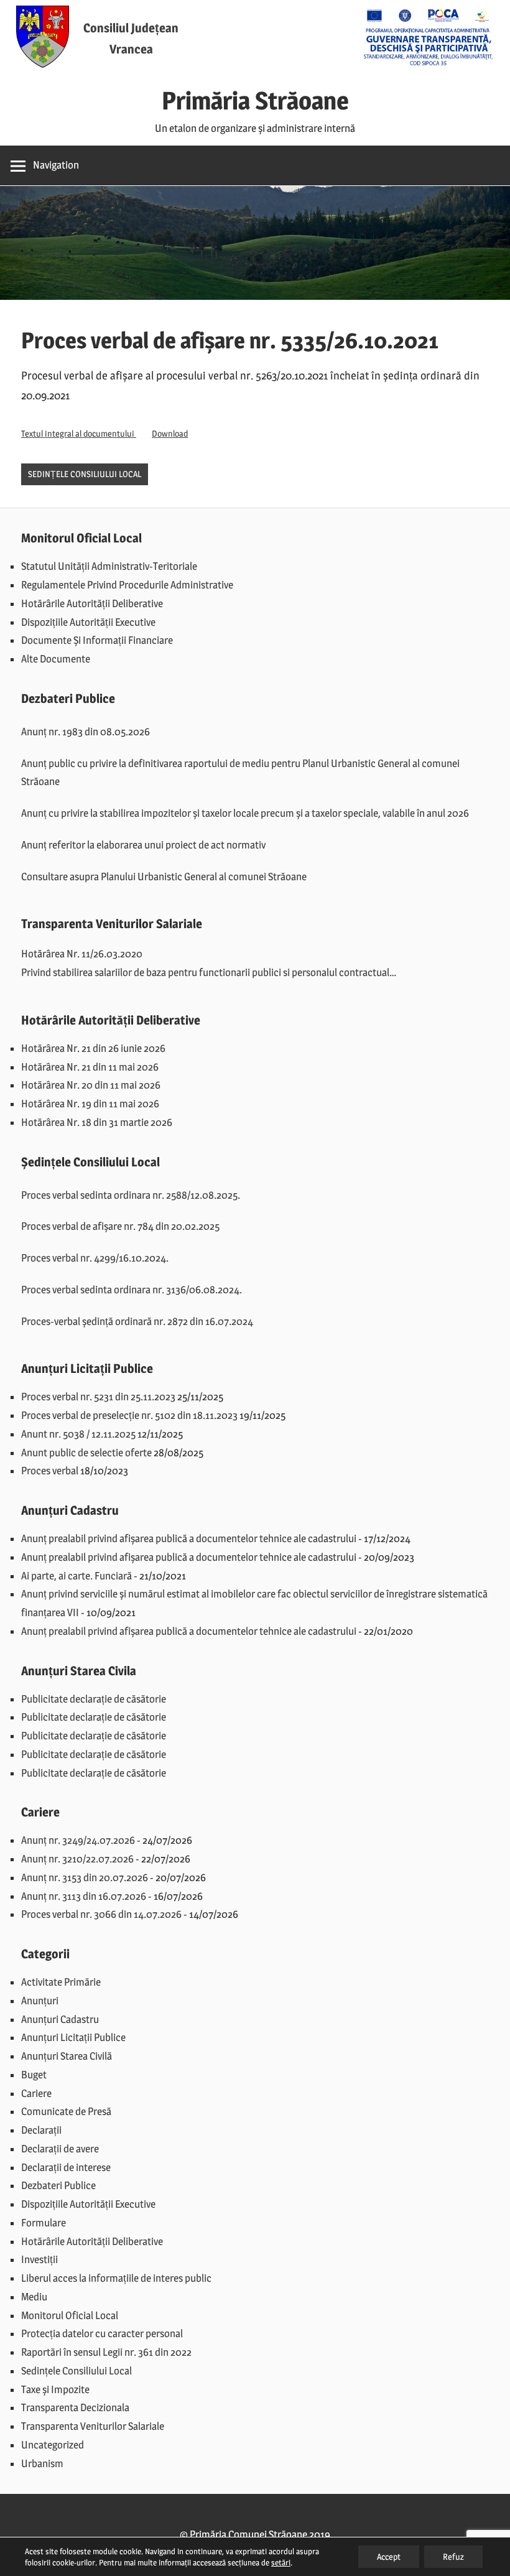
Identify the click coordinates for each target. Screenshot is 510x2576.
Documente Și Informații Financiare (97, 640)
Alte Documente (56, 659)
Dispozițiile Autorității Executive (88, 622)
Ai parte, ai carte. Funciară (76, 1576)
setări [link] (281, 2562)
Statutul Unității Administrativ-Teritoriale (109, 566)
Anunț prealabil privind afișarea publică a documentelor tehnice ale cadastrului (189, 1538)
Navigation (56, 165)
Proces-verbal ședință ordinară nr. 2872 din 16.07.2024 (137, 1321)
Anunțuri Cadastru (60, 2019)
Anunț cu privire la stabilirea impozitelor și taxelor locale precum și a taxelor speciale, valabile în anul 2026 (245, 813)
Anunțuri (40, 2001)
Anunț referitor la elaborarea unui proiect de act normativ (143, 845)
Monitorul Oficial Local (70, 2315)
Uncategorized (53, 2445)
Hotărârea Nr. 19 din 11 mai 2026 (90, 1104)
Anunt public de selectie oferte (86, 1453)
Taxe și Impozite (55, 2389)
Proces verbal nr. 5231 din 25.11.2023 (98, 1397)
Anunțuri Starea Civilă (67, 2056)
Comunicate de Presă (66, 2111)
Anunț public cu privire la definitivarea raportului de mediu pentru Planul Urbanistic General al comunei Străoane (240, 773)
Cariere (36, 2093)
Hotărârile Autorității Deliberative (92, 603)
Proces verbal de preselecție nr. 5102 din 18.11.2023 (129, 1415)
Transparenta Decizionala (75, 2407)
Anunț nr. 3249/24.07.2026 (78, 1840)
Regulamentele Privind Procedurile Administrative (127, 585)
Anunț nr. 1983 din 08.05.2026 (86, 732)
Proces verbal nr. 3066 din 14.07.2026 (101, 1914)
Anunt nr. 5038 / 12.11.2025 (78, 1434)
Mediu (34, 2297)
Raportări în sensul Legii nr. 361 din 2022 (106, 2352)
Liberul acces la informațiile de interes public (116, 2278)
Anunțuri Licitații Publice (73, 2037)
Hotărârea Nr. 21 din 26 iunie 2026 (93, 1048)
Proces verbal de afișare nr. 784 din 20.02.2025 (120, 1226)
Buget (34, 2075)
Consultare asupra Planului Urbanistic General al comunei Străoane (164, 876)
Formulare (44, 2223)
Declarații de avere (60, 2149)
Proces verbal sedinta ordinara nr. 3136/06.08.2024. (132, 1290)
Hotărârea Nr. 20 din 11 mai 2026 (91, 1085)
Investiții (39, 2259)
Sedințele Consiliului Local (85, 474)
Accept (389, 2556)
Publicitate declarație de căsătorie (94, 1699)
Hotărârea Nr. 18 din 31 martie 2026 (97, 1122)
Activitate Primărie (61, 1982)
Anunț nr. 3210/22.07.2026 (77, 1859)
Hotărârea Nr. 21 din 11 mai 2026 (90, 1067)
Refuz (453, 2556)
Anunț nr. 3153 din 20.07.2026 (85, 1877)
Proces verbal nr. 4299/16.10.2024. (95, 1258)
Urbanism (42, 2463)
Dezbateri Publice (58, 2185)
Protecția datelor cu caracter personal (102, 2333)
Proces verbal (50, 1471)
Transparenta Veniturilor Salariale (93, 2426)
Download (170, 434)
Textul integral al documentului (79, 434)
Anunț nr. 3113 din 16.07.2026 (84, 1896)
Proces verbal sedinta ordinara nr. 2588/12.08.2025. (131, 1195)
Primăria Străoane (255, 100)
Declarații (41, 2130)
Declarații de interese (66, 2167)
